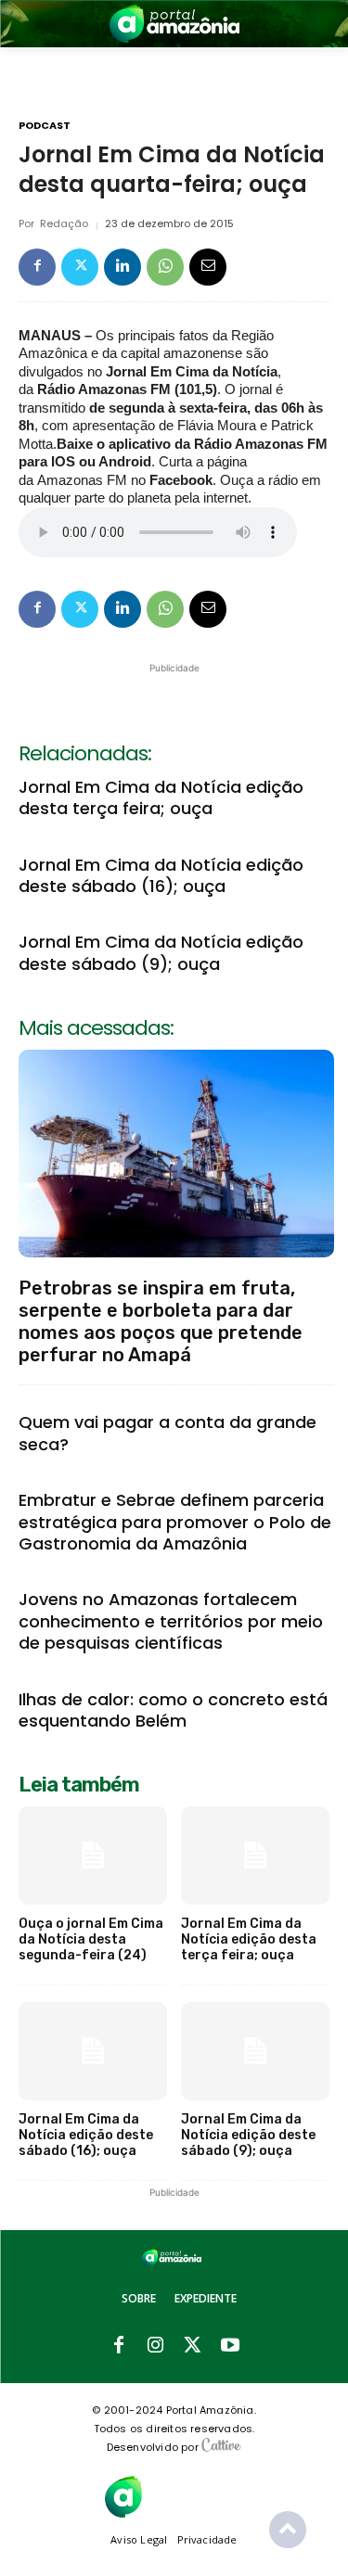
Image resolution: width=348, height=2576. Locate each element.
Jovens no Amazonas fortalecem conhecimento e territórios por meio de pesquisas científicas (171, 1621)
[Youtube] (230, 2346)
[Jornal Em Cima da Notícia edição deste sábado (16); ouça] (93, 2051)
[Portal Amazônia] (174, 24)
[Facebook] (37, 267)
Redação (64, 224)
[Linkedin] (122, 267)
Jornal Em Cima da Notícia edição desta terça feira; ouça (161, 797)
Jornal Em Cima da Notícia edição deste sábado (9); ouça (161, 952)
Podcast (45, 126)
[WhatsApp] (165, 267)
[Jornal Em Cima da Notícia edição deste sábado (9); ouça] (255, 2051)
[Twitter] (80, 267)
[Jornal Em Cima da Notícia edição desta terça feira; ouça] (255, 1855)
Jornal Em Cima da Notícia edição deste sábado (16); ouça (161, 875)
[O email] (208, 267)
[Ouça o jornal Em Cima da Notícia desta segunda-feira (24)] (93, 1855)
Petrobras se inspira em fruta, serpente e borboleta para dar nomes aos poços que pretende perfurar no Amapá (161, 1321)
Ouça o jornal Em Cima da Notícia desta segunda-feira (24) (91, 1939)
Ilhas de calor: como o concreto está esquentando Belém (173, 1710)
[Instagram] (156, 2346)
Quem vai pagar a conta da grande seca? (168, 1433)
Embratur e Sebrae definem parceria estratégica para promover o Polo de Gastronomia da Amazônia (175, 1522)
